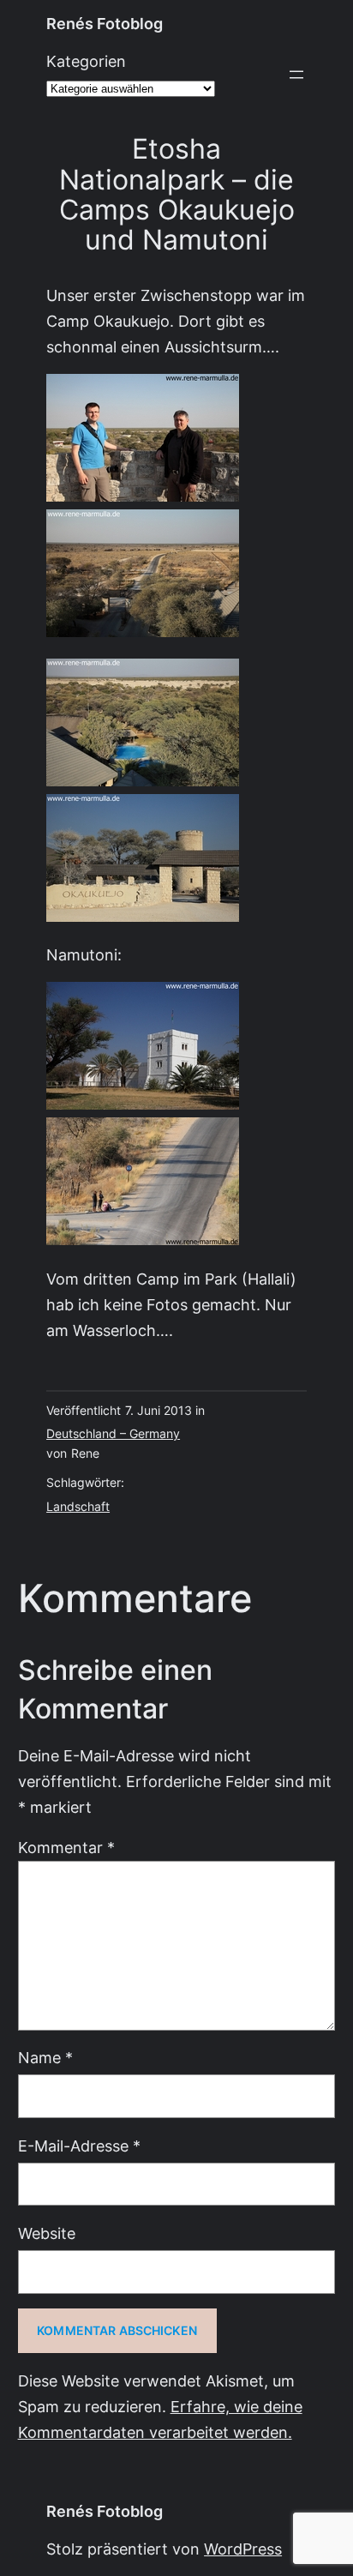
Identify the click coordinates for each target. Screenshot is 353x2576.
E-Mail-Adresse (79, 2146)
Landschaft (78, 1507)
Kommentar (66, 1848)
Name (45, 2058)
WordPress (243, 2549)
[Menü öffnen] (296, 75)
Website (47, 2233)
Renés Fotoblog (105, 24)
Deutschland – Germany (113, 1434)
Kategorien (86, 61)
